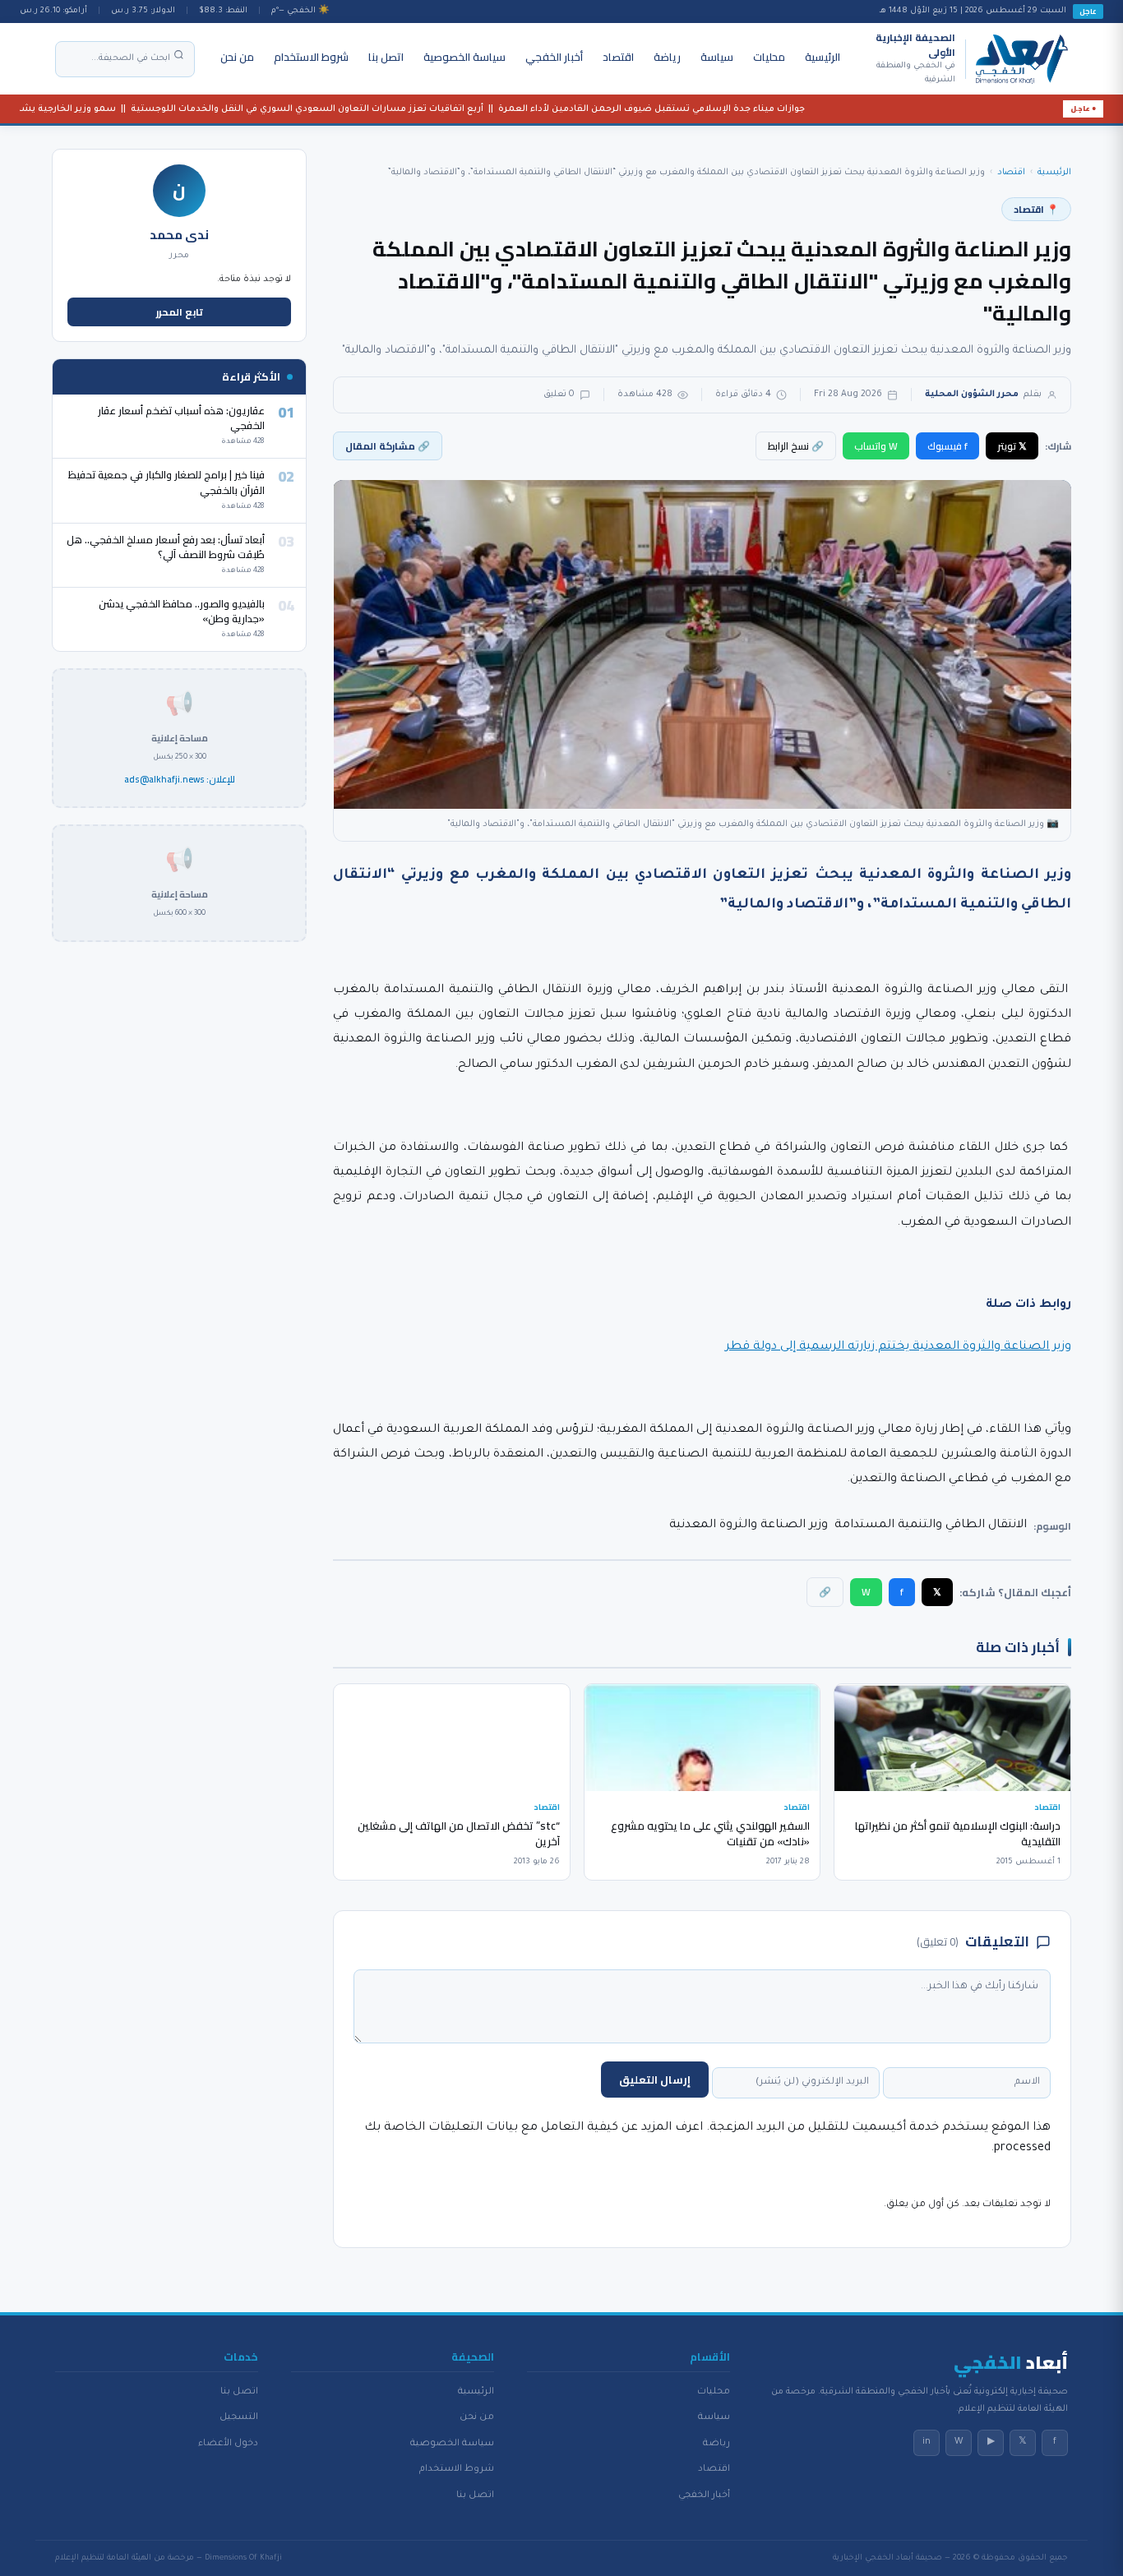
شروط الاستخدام (311, 57)
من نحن (237, 57)
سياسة (717, 57)
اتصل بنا (386, 57)
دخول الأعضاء (228, 2444)
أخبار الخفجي (554, 57)
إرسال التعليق (655, 2080)
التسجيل (239, 2417)
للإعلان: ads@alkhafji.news (180, 780)
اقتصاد (618, 57)
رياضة (667, 57)
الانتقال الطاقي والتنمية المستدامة (931, 1526)
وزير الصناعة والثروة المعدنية (749, 1526)
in (927, 2442)
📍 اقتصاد (1036, 209)
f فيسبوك (947, 446)
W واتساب (876, 446)
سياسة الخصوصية (464, 57)
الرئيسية (823, 57)
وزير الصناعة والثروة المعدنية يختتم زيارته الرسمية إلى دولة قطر (898, 1347)
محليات (769, 57)
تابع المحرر (180, 312)
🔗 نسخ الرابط (796, 446)
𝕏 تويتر (1012, 446)
